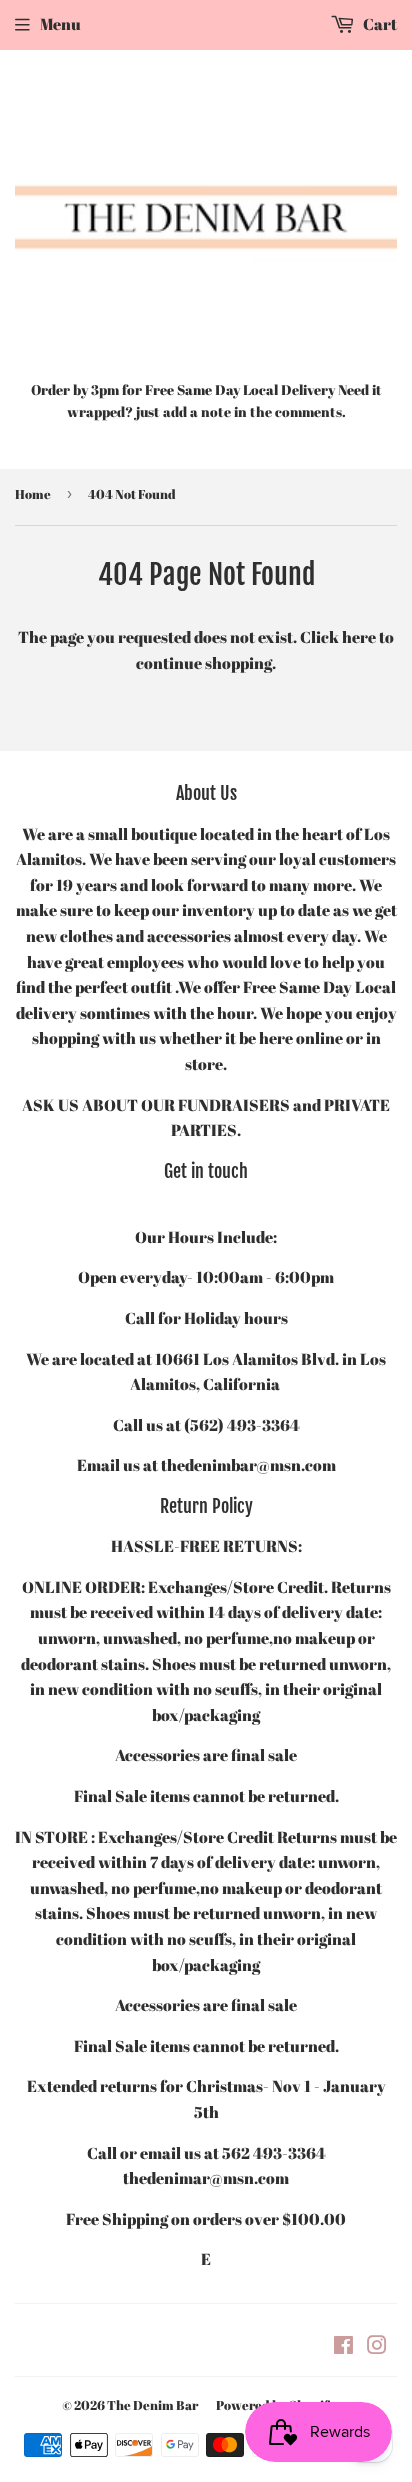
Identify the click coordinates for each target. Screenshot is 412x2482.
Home (33, 494)
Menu (60, 24)
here (359, 637)
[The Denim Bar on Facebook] (343, 2347)
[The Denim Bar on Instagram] (377, 2347)
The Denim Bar (152, 2405)
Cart (378, 24)
